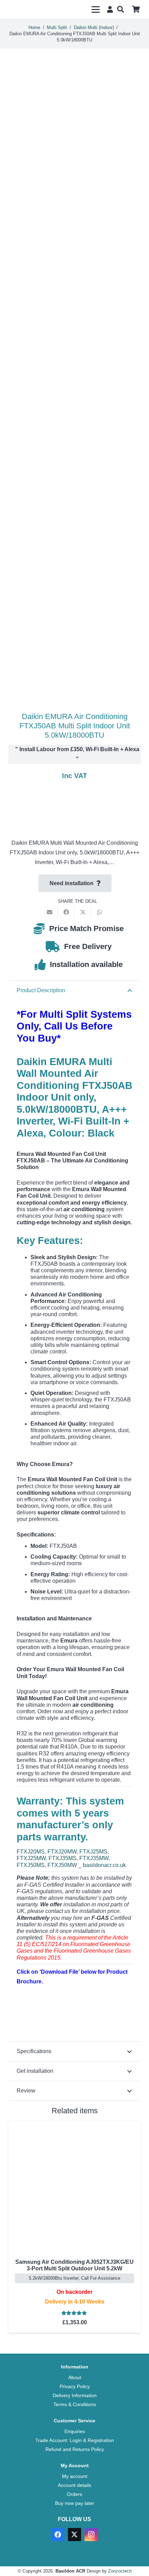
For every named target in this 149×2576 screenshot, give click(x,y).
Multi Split (57, 27)
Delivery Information (75, 2395)
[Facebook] (58, 2535)
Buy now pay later (75, 2503)
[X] (74, 2535)
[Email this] (50, 912)
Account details (74, 2485)
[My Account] (109, 9)
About (75, 2377)
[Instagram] (91, 2535)
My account (75, 2476)
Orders (74, 2494)
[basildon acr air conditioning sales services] (29, 10)
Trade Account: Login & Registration (75, 2440)
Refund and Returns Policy (75, 2449)
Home (34, 27)
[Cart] (136, 9)
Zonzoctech (120, 2571)
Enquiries (75, 2431)
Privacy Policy (75, 2386)
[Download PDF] (69, 2013)
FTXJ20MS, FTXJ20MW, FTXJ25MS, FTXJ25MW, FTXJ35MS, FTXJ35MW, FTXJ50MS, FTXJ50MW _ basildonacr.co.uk (71, 1858)
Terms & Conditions (75, 2404)
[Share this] (66, 912)
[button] (96, 10)
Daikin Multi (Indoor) (94, 27)
